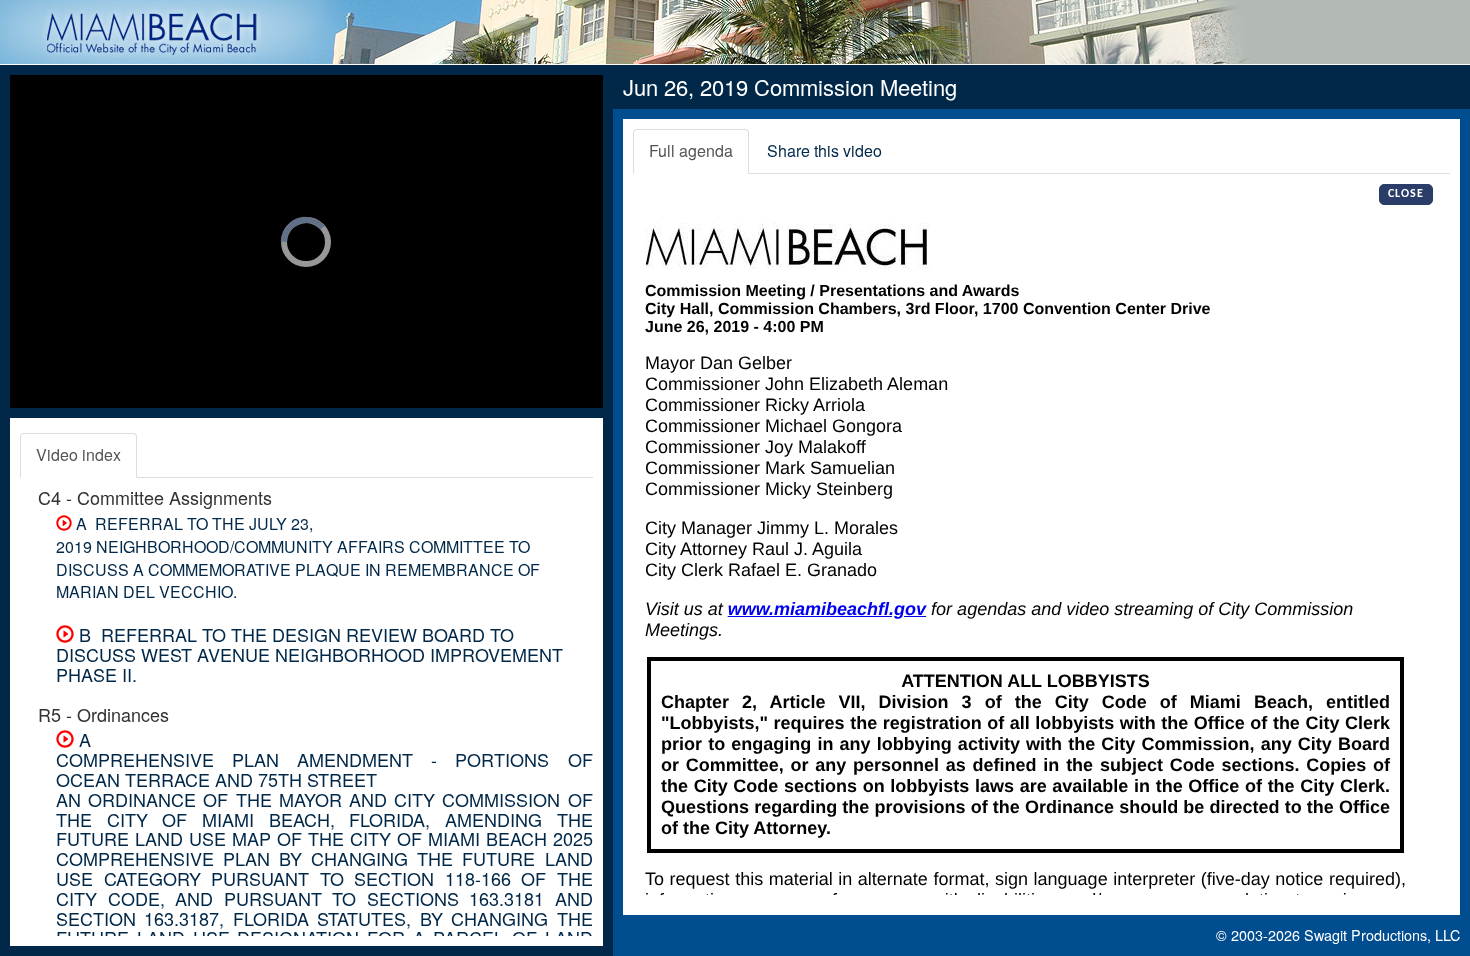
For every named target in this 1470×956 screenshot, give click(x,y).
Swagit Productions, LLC (1382, 934)
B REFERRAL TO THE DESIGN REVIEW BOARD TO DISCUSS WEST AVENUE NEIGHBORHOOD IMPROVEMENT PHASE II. (309, 654)
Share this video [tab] (824, 150)
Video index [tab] (78, 454)
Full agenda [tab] (691, 150)
